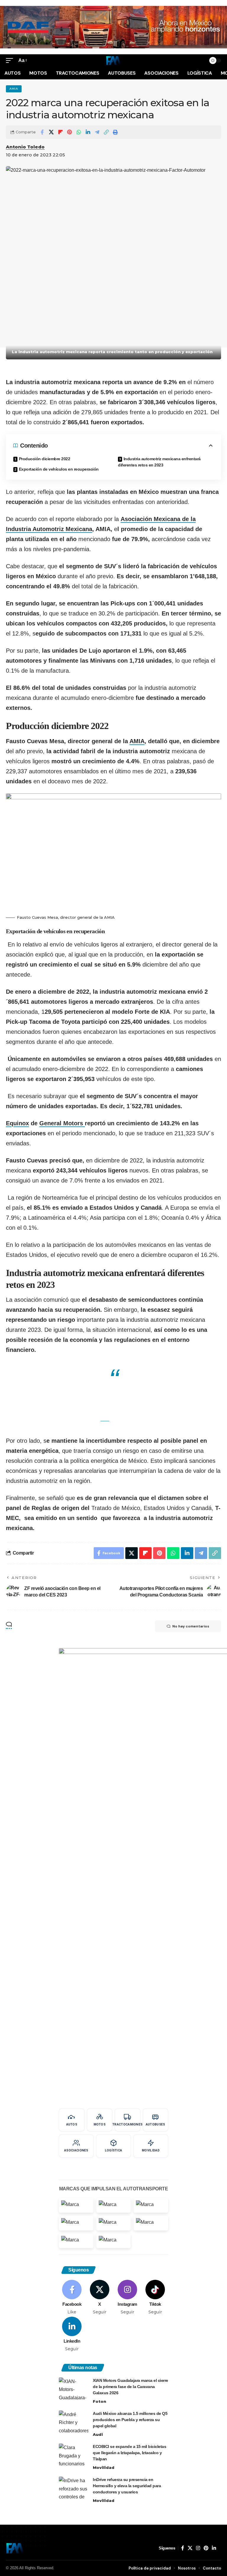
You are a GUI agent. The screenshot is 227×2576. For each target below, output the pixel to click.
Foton (99, 2401)
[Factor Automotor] (113, 60)
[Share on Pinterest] (69, 132)
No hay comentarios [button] (191, 1626)
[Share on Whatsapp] (79, 132)
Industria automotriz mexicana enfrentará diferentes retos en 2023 (159, 462)
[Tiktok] (155, 2297)
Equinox (17, 1123)
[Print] (115, 132)
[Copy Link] (106, 132)
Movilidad (104, 2467)
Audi (98, 2434)
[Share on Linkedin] (88, 132)
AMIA (14, 89)
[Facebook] (72, 2297)
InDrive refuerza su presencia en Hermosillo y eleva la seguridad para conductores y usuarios (127, 2486)
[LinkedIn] (72, 2334)
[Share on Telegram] (97, 132)
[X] (100, 2297)
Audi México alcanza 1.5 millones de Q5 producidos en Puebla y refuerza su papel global (130, 2420)
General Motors (62, 1123)
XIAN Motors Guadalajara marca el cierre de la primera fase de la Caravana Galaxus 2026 (130, 2387)
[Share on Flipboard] (60, 132)
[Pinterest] (206, 2548)
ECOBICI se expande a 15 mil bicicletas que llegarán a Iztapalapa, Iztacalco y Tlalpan (129, 2453)
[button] (11, 60)
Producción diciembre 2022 (45, 459)
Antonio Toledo (25, 147)
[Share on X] (51, 132)
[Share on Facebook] (42, 132)
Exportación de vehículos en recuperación (59, 469)
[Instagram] (128, 2297)
